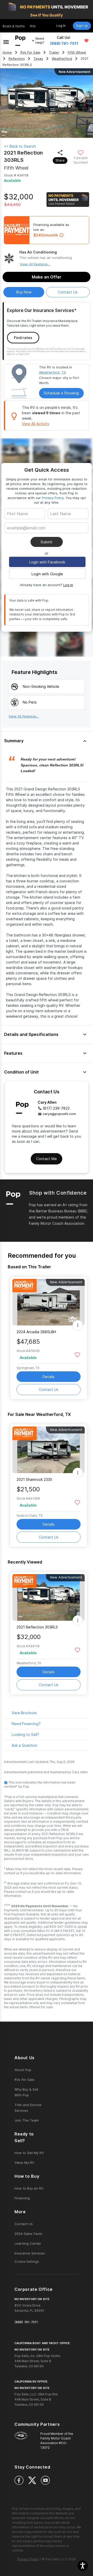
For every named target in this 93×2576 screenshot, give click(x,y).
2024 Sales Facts (28, 2234)
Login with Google (47, 574)
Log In (61, 26)
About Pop (23, 2070)
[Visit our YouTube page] (45, 2480)
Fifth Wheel (77, 52)
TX (64, 372)
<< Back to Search (20, 146)
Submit (47, 542)
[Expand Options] (78, 1325)
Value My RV (24, 2163)
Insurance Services (30, 2253)
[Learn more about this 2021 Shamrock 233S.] (49, 1450)
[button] (83, 2566)
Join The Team (27, 2120)
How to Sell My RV (29, 2153)
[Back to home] (20, 41)
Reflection (17, 59)
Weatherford (62, 59)
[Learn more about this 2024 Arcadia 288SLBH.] (49, 1302)
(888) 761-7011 (64, 43)
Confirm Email (27, 536)
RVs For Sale (30, 52)
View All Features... (35, 264)
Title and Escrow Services (28, 2108)
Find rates (23, 338)
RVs (33, 26)
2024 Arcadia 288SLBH (36, 1332)
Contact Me (47, 1159)
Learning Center (28, 2243)
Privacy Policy (53, 498)
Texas (38, 59)
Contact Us (49, 1390)
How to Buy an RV (29, 2188)
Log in (68, 585)
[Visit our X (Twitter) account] (32, 2480)
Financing (22, 2198)
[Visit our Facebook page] (19, 2480)
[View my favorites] (86, 41)
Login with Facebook (47, 562)
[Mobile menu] (6, 41)
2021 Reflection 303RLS (37, 1627)
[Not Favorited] (81, 152)
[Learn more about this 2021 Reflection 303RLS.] (49, 1597)
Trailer (54, 52)
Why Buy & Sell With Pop (26, 2092)
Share (60, 160)
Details (49, 1377)
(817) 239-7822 (56, 1108)
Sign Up (82, 26)
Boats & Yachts (14, 26)
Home (7, 52)
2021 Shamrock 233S (34, 1479)
